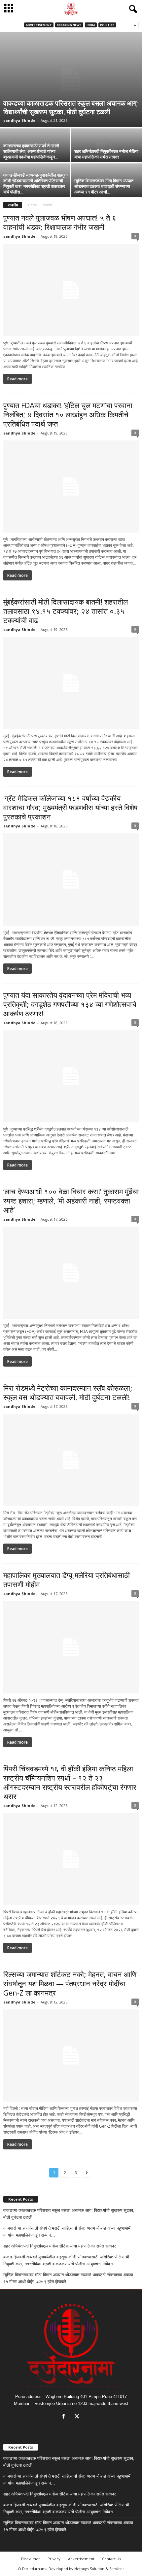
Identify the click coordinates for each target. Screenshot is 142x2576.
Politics (107, 25)
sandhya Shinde (19, 120)
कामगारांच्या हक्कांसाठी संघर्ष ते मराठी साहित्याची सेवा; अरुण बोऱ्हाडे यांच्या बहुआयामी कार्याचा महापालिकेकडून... (31, 151)
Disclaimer (31, 2559)
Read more (18, 379)
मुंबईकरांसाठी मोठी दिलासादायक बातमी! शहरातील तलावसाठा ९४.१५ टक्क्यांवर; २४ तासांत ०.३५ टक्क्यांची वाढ (66, 611)
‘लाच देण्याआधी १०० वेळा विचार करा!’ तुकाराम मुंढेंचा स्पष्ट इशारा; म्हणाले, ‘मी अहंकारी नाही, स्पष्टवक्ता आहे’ (71, 1201)
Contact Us (111, 2559)
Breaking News (69, 25)
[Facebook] (65, 2417)
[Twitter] (78, 2417)
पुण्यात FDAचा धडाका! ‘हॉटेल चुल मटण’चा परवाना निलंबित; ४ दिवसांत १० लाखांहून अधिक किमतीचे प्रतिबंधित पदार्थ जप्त (68, 414)
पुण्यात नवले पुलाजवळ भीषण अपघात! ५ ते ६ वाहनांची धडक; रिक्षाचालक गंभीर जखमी (60, 222)
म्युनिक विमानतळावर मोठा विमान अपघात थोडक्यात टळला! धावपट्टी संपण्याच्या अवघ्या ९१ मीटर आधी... (104, 186)
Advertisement (39, 25)
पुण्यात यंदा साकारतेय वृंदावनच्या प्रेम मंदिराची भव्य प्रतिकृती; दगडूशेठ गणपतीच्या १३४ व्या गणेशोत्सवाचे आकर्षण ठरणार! (70, 1004)
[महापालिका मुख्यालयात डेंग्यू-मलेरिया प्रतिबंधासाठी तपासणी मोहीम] (71, 1647)
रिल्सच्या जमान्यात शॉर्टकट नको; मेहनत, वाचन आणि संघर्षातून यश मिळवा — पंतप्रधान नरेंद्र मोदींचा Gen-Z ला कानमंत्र (70, 1983)
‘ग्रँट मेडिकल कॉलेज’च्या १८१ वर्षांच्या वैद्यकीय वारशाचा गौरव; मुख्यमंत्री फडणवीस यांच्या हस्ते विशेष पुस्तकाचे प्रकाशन (71, 807)
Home (33, 205)
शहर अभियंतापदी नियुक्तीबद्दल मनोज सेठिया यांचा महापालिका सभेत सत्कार (106, 154)
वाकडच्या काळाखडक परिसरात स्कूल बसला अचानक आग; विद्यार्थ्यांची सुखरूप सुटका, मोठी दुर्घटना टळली (71, 107)
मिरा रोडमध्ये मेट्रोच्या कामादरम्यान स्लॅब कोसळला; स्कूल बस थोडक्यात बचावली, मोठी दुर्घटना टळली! (68, 1392)
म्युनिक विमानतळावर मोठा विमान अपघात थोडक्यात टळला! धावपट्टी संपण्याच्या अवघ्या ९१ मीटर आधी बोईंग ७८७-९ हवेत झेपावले (68, 2278)
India (91, 25)
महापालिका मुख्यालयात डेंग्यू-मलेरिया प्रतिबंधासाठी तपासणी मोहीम (67, 1580)
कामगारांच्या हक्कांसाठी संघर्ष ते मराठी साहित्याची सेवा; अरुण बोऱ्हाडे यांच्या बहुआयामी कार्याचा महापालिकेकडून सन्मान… (67, 2232)
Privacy (54, 2559)
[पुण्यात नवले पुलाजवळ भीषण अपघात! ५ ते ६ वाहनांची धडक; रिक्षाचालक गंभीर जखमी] (71, 290)
